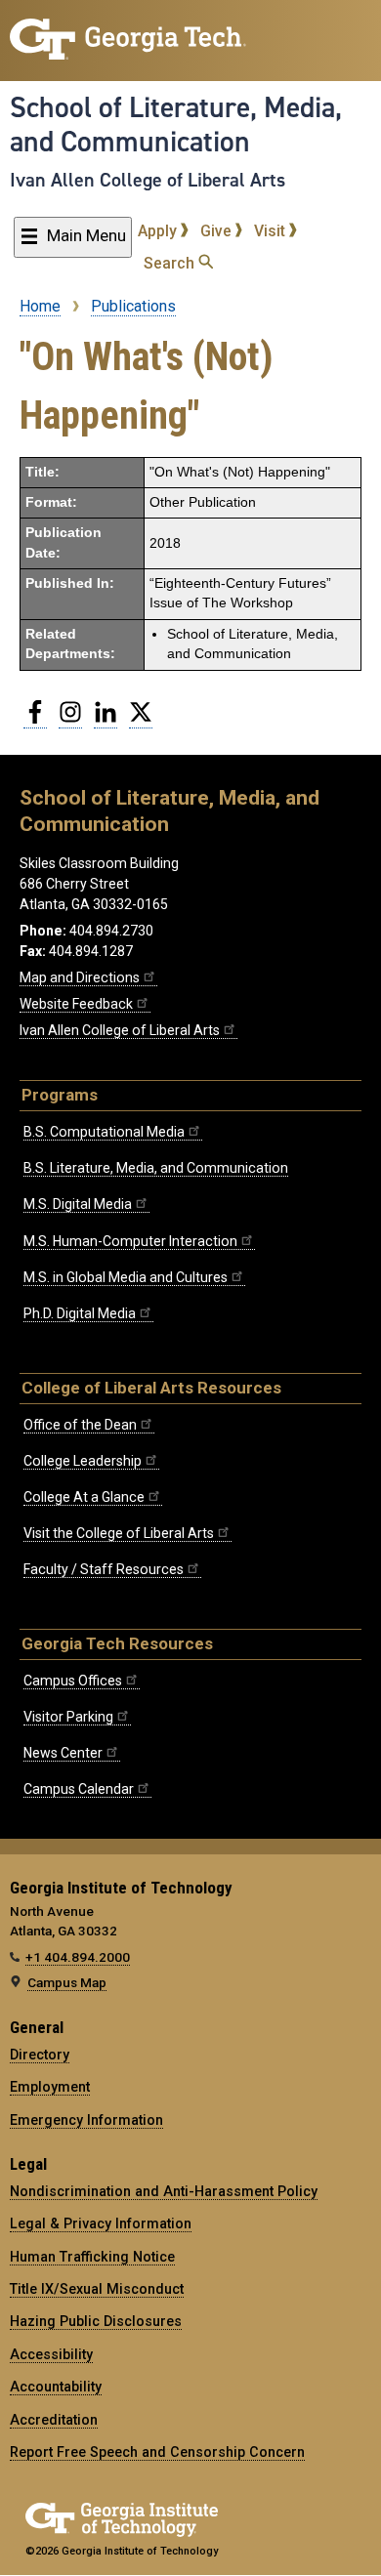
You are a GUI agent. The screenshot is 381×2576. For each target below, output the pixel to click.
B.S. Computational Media (104, 1132)
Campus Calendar (79, 1789)
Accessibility (51, 2354)
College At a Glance (84, 1497)
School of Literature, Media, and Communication (176, 125)
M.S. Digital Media (78, 1204)
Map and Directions (80, 977)
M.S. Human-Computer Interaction (130, 1241)
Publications (133, 306)
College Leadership (83, 1461)
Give (218, 231)
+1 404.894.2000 (78, 1957)
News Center (63, 1753)
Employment (50, 2087)
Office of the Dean (80, 1425)
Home (40, 306)
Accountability (56, 2387)
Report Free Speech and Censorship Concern (157, 2452)
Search (171, 263)
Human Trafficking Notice (92, 2257)
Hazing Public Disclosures (96, 2321)
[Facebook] (35, 720)
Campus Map (67, 1982)
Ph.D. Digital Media (80, 1313)
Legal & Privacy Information (101, 2223)
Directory (40, 2055)
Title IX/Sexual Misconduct (97, 2289)
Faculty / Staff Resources (104, 1569)
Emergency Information (86, 2120)
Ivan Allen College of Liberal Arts (148, 180)
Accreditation (54, 2420)
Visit (272, 231)
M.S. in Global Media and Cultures (126, 1277)
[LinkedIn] (106, 720)
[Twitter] (141, 720)
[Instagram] (70, 720)
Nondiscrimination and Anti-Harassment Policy (164, 2191)
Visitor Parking (68, 1717)
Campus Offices (73, 1681)
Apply (159, 231)
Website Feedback (76, 1004)
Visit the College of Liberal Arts (119, 1533)
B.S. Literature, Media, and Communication (156, 1168)
